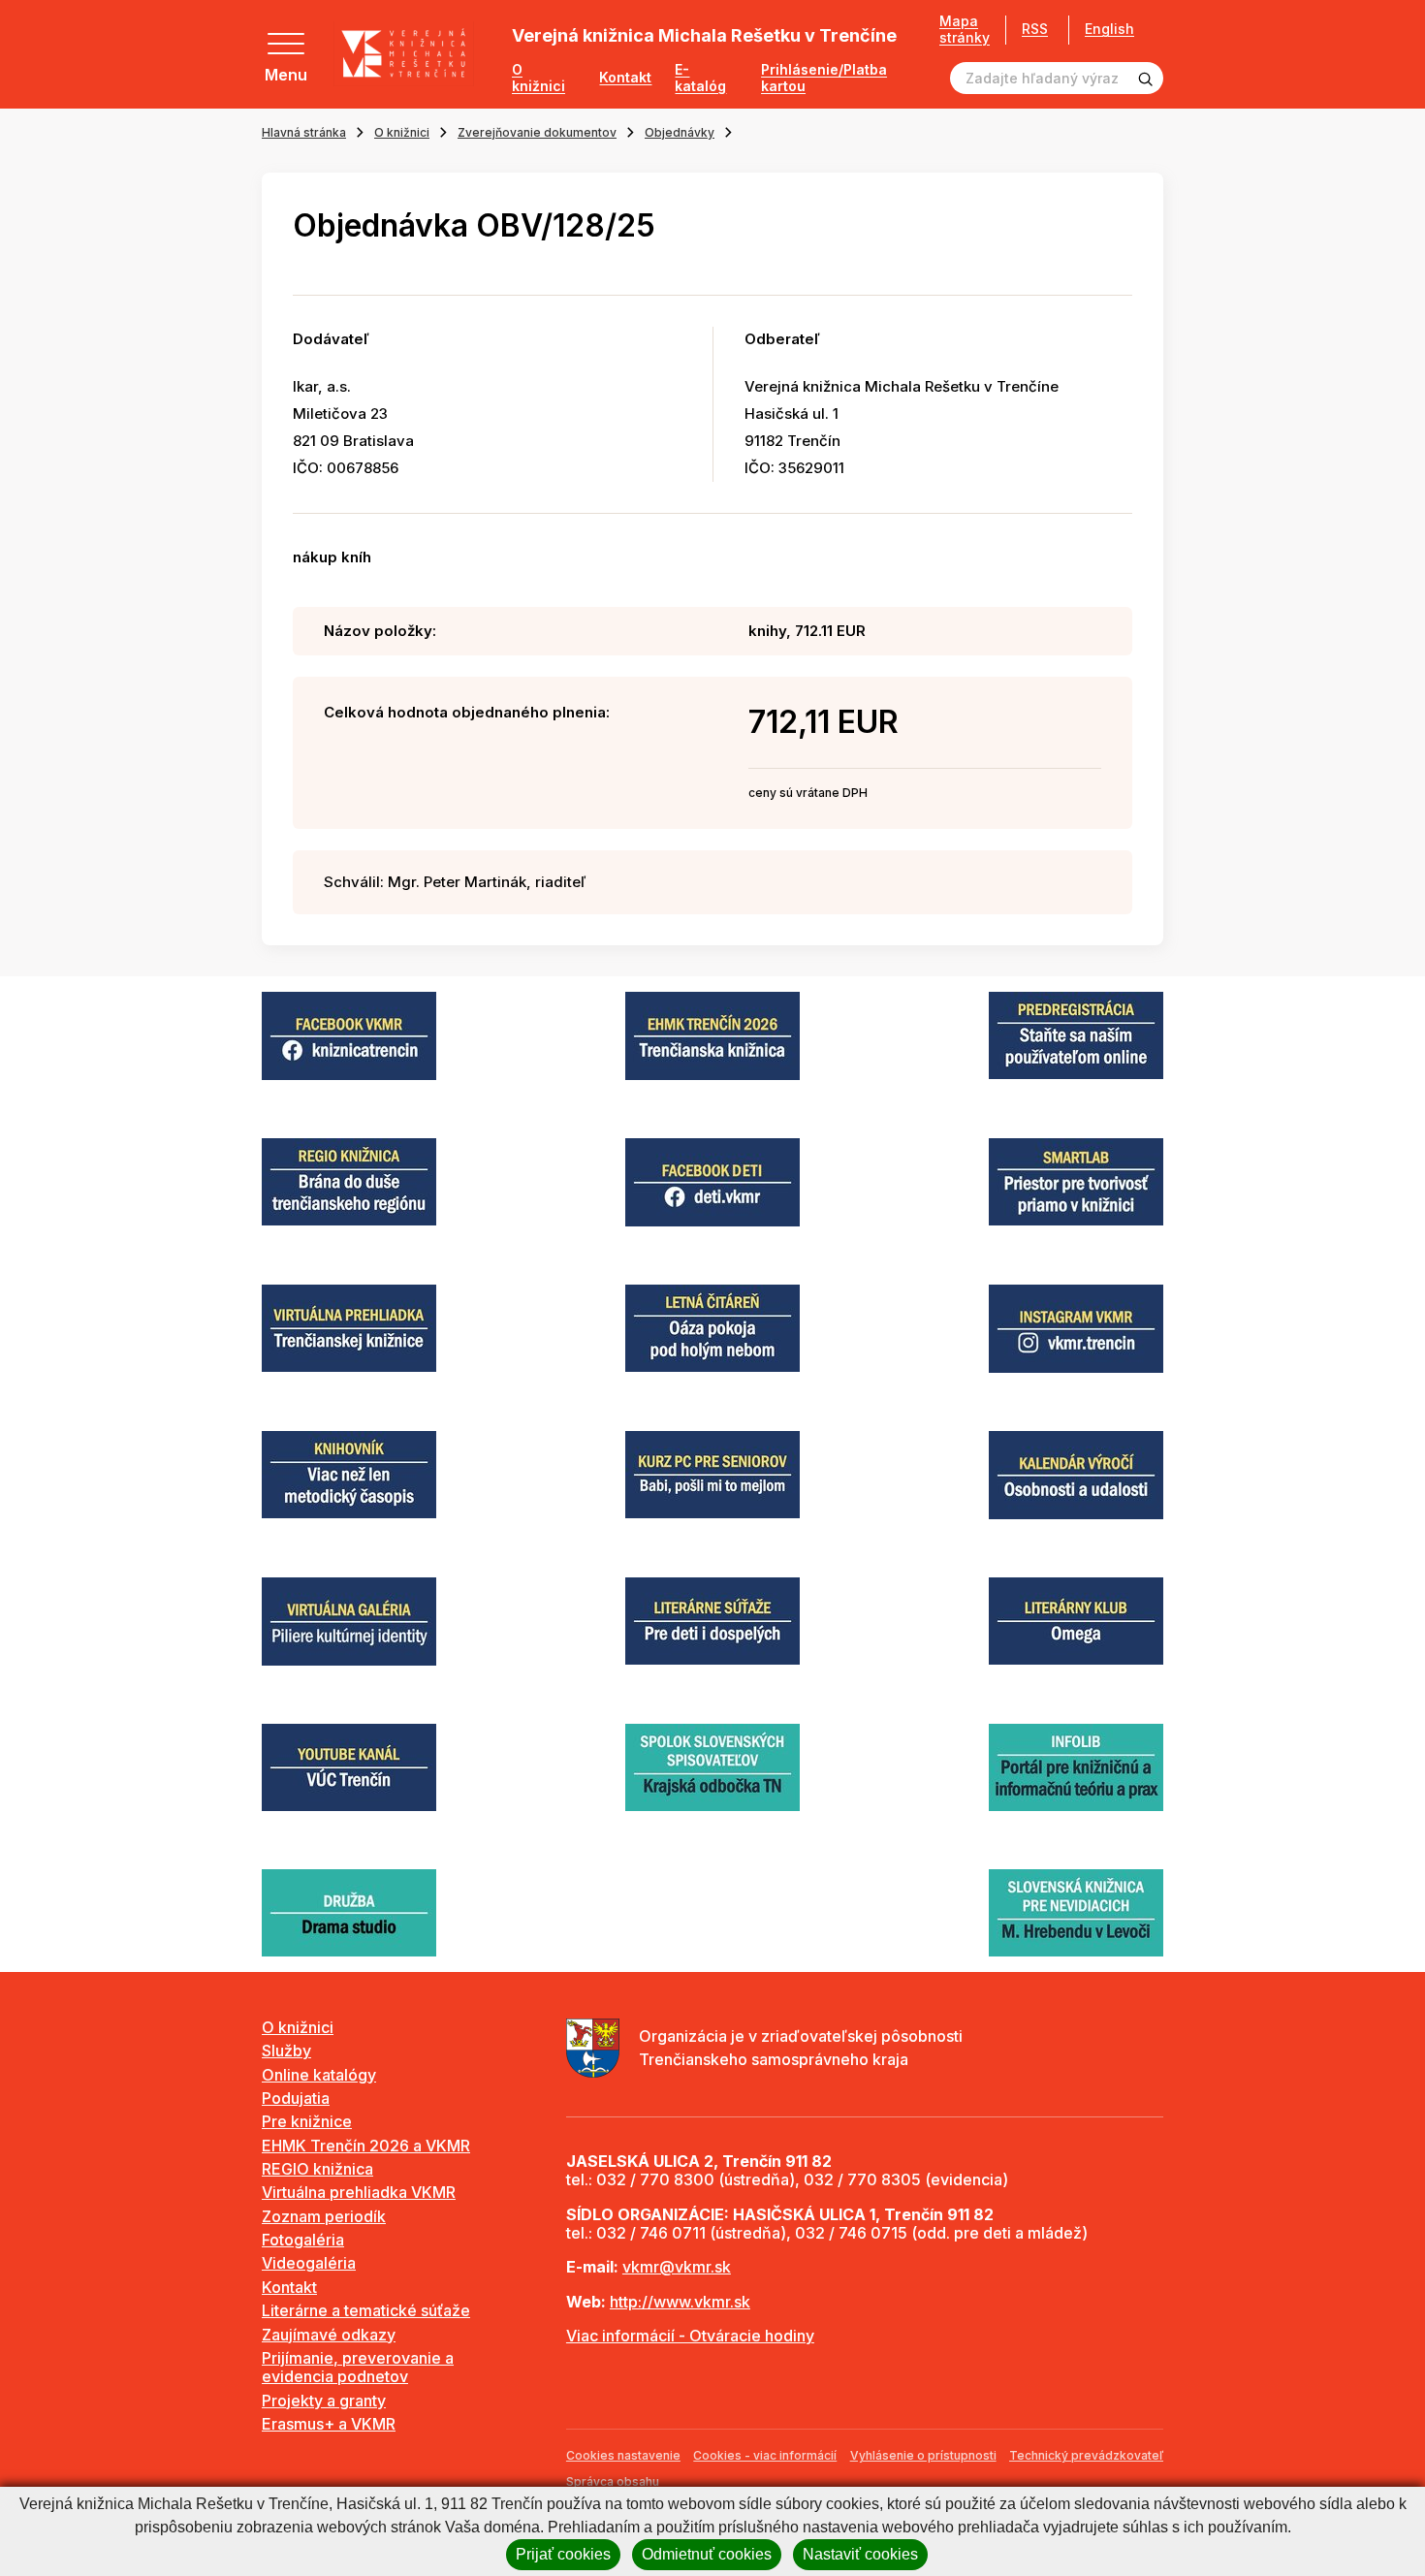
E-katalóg (700, 78)
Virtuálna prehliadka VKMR (359, 2192)
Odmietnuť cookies (707, 2554)
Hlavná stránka (304, 132)
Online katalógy (319, 2075)
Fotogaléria (303, 2240)
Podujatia (296, 2098)
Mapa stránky (965, 30)
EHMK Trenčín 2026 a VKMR (366, 2146)
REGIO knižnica (317, 2169)
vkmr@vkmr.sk (677, 2267)
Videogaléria (309, 2263)
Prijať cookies (563, 2554)
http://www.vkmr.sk (680, 2302)
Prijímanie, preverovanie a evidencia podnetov (358, 2367)
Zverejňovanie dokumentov (537, 132)
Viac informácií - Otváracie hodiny (690, 2336)
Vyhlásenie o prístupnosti (923, 2455)
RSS (1035, 29)
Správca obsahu (613, 2481)
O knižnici (538, 78)
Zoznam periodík (324, 2216)
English (1109, 29)
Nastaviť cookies (860, 2554)
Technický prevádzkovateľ (1086, 2455)
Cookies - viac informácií (765, 2455)
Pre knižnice (307, 2121)
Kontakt (625, 78)
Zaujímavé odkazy (329, 2335)
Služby (286, 2051)
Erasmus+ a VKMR (329, 2424)
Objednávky (680, 132)
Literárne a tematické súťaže (366, 2310)
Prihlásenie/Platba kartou (824, 78)
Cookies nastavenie (623, 2455)
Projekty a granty (324, 2401)
